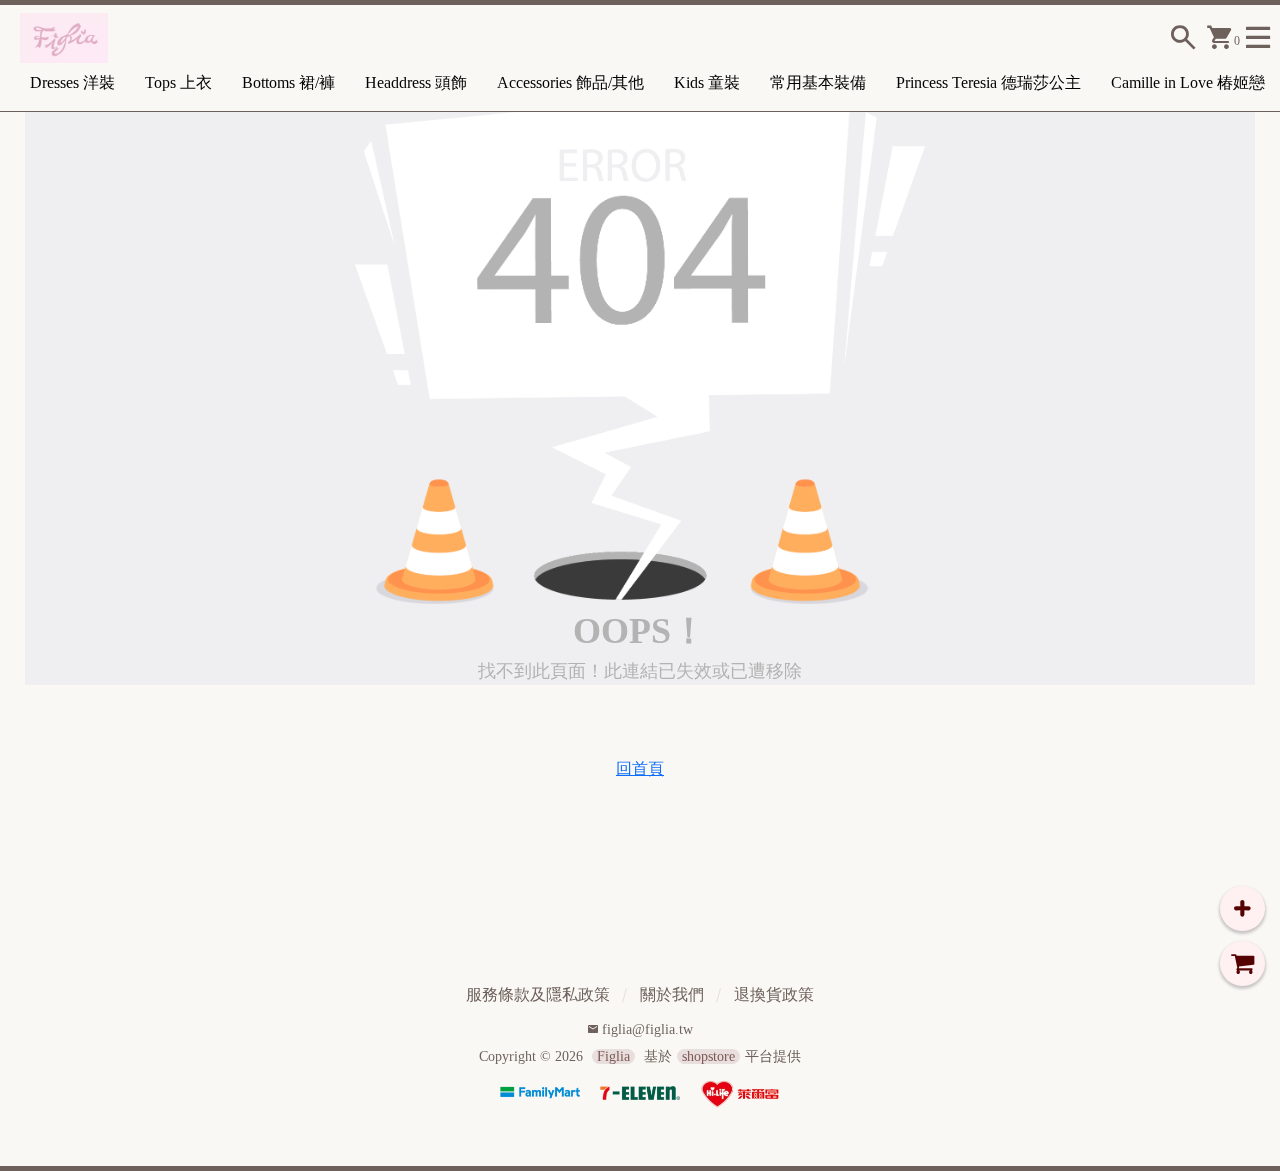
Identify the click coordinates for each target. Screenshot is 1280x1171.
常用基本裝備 (818, 82)
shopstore (708, 1056)
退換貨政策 (774, 994)
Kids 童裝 (707, 82)
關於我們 (672, 994)
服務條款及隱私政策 (538, 994)
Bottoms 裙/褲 (288, 82)
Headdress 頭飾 (416, 82)
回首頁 (640, 768)
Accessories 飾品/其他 (570, 82)
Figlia (613, 1056)
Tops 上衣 (178, 82)
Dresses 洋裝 (72, 82)
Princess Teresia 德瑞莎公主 (988, 82)
